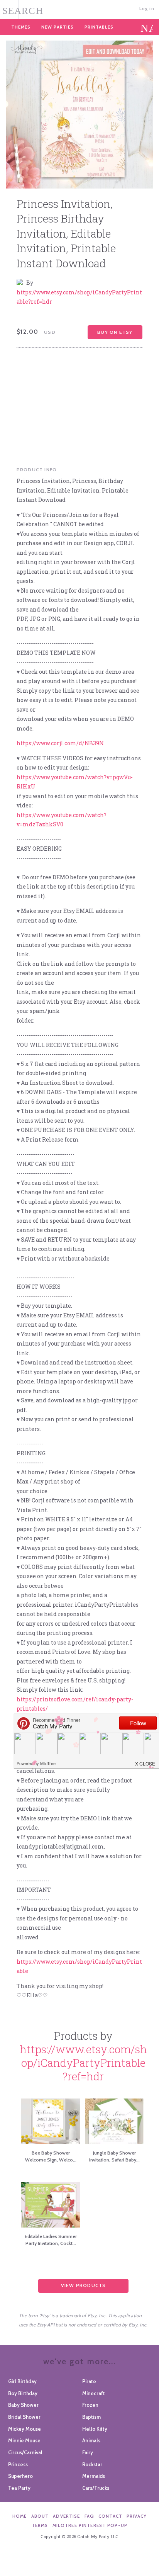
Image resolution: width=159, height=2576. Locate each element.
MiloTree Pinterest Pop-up (90, 2525)
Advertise (66, 2516)
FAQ (89, 2516)
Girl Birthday (22, 2381)
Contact (110, 2516)
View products (84, 2285)
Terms (40, 2525)
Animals (91, 2440)
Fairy (88, 2452)
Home (20, 2516)
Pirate (89, 2381)
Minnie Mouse (24, 2440)
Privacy (137, 2516)
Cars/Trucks (96, 2488)
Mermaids (94, 2476)
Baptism (91, 2417)
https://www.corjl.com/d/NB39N (60, 743)
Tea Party (19, 2488)
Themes (21, 27)
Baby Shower (23, 2405)
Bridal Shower (24, 2417)
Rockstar (92, 2464)
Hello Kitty (95, 2429)
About (40, 2516)
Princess (18, 2464)
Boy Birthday (23, 2393)
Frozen (90, 2405)
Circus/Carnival (25, 2452)
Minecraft (94, 2393)
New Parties (58, 27)
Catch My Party (79, 9)
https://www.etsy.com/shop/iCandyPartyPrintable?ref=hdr (83, 2063)
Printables (99, 27)
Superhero (20, 2476)
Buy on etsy (115, 332)
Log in (147, 8)
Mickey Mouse (25, 2429)
